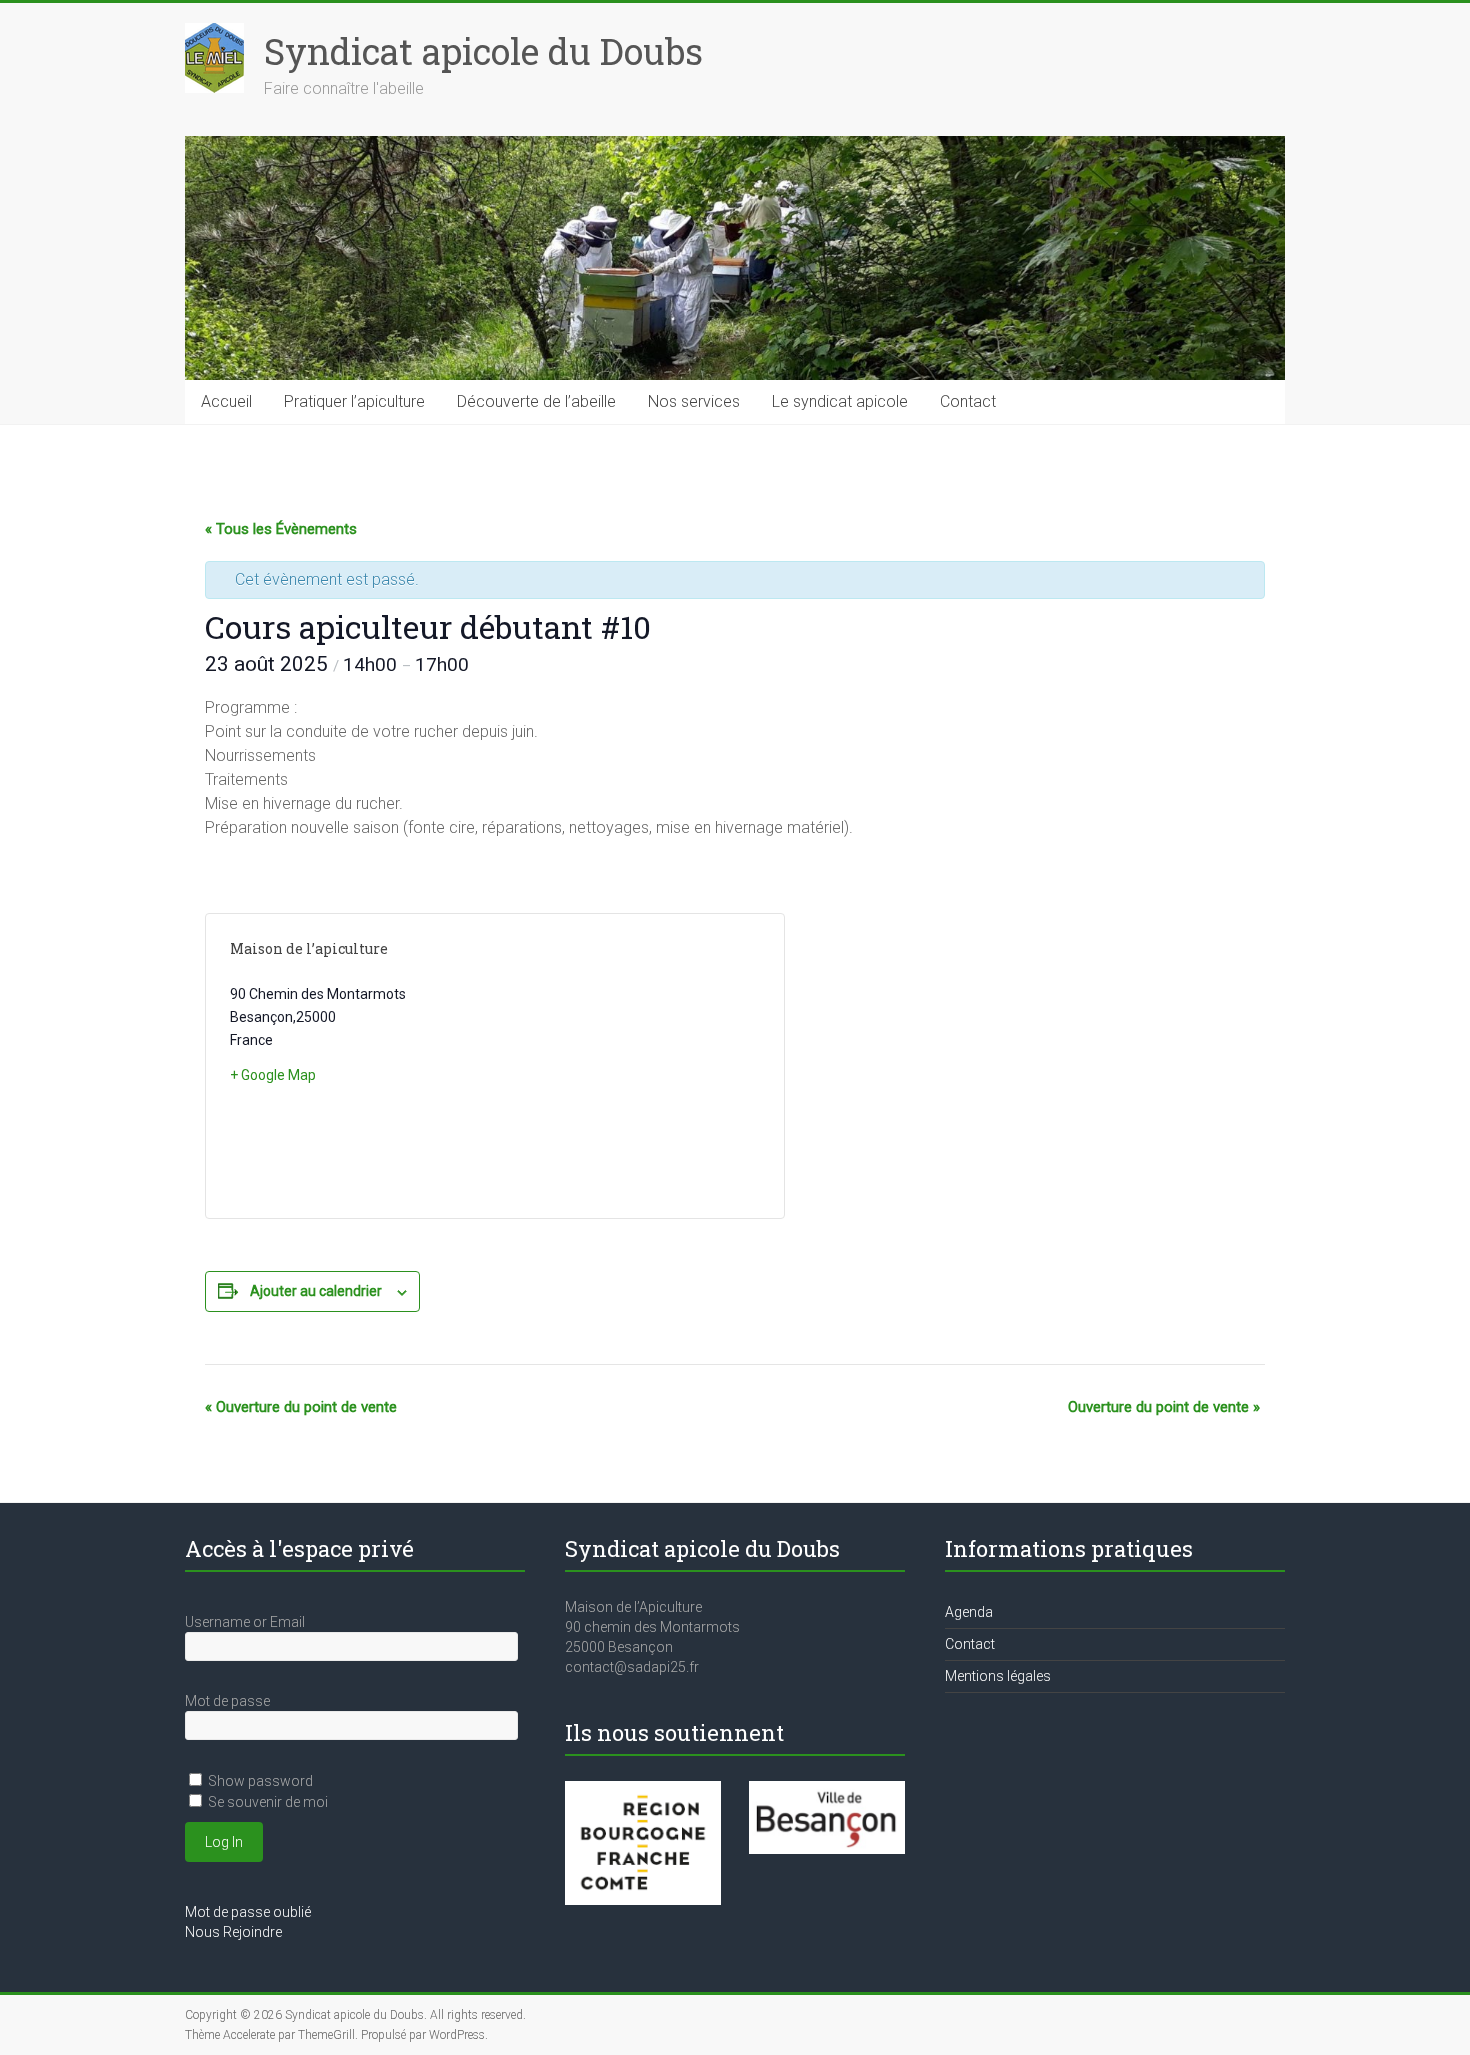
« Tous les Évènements (281, 529)
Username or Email (245, 1622)
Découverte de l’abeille (536, 401)
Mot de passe (227, 1701)
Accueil (226, 401)
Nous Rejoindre (233, 1932)
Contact (968, 401)
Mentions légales (998, 1676)
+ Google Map (273, 1075)
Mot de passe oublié (248, 1912)
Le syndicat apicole (840, 401)
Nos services (694, 401)
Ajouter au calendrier (316, 1291)
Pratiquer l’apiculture (354, 401)
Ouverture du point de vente (301, 1407)
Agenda (969, 1612)
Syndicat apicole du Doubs (483, 51)
